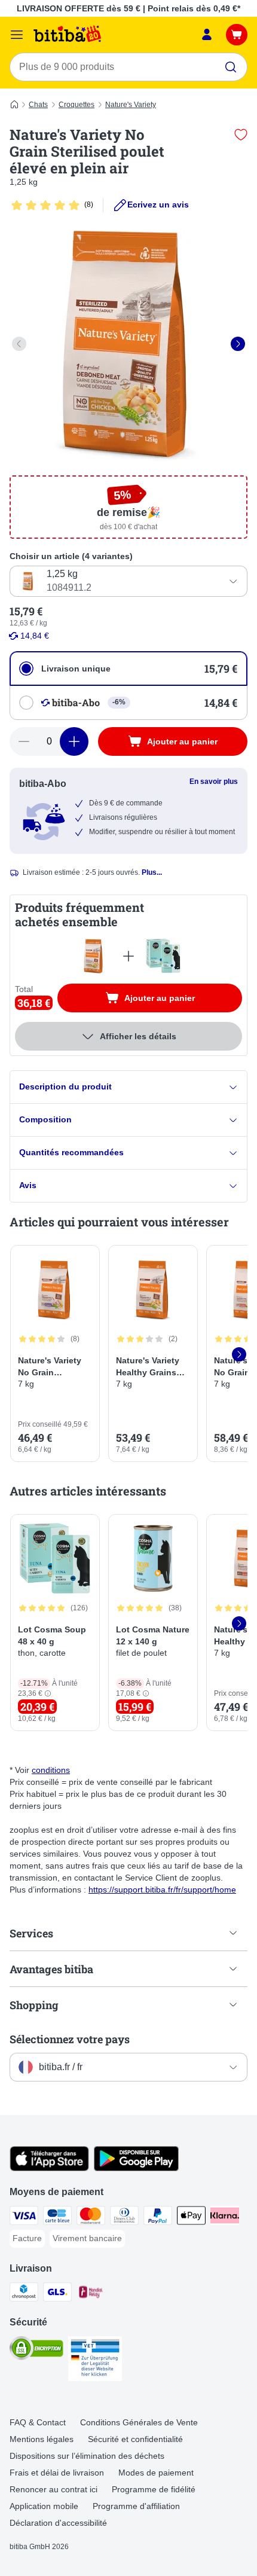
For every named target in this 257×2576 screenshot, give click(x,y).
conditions (51, 1770)
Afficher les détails (138, 1036)
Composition (45, 1119)
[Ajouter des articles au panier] (74, 741)
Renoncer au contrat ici (53, 2489)
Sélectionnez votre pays (70, 2039)
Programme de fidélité (154, 2489)
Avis (28, 1185)
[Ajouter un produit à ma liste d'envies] (241, 135)
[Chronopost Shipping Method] (24, 2294)
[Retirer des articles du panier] (24, 741)
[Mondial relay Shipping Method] (91, 2294)
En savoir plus (214, 782)
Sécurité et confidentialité (135, 2439)
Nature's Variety (131, 105)
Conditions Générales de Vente (139, 2422)
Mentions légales (42, 2439)
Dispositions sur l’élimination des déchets (87, 2456)
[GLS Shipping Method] (57, 2294)
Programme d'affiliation (136, 2506)
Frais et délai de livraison (57, 2473)
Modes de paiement (156, 2473)
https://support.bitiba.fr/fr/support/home (162, 1890)
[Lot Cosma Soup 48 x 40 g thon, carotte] (163, 956)
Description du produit (65, 1086)
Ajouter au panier (172, 1000)
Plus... (152, 872)
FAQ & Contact (38, 2422)
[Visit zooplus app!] (49, 2168)
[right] (238, 344)
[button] (48, 1694)
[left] (19, 344)
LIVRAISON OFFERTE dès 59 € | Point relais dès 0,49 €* (128, 8)
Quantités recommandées (71, 1152)
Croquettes (77, 105)
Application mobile (44, 2506)
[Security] (36, 2350)
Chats (38, 105)
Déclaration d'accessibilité (58, 2523)
